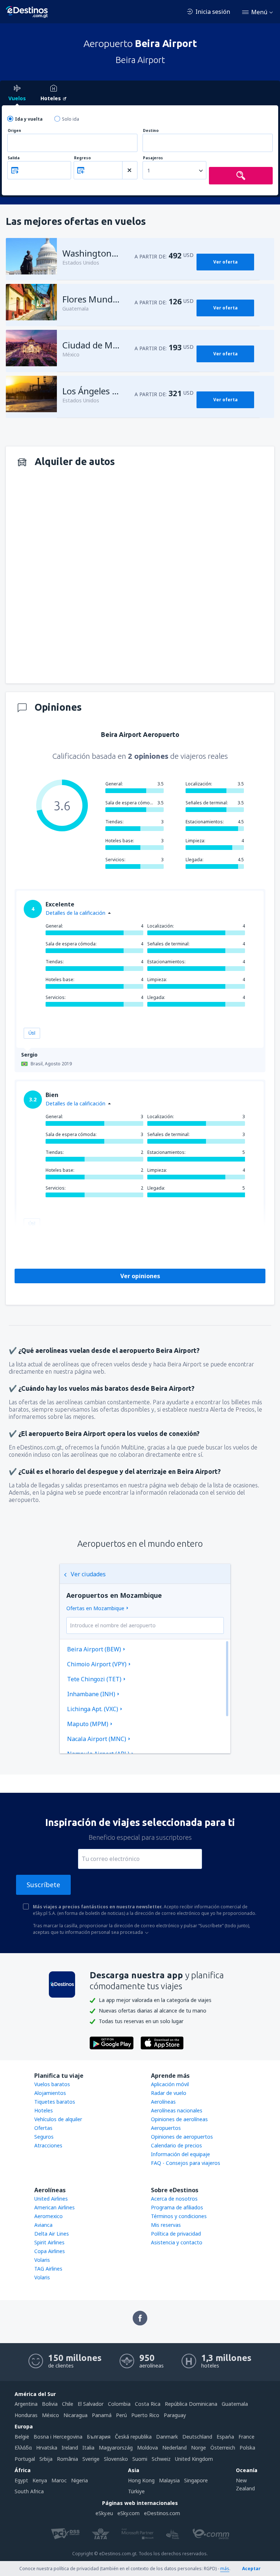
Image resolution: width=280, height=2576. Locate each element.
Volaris (42, 2260)
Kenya (40, 2480)
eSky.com (129, 2513)
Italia (88, 2448)
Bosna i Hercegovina (58, 2437)
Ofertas (43, 2128)
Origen (14, 131)
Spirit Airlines (49, 2242)
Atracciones (48, 2145)
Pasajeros (153, 158)
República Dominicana (191, 2404)
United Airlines (51, 2199)
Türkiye (136, 2491)
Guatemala (235, 2404)
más (225, 2569)
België (22, 2437)
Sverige (91, 2459)
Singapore (196, 2480)
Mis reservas (166, 2225)
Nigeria (79, 2480)
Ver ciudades (88, 1574)
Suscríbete (43, 1885)
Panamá (102, 2415)
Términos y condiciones (179, 2216)
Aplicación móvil (170, 2084)
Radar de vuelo (169, 2093)
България (99, 2437)
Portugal (25, 2459)
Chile (68, 2404)
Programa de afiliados (177, 2207)
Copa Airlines (50, 2251)
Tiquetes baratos (55, 2102)
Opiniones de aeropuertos (182, 2137)
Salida (14, 158)
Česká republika (133, 2437)
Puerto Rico (145, 2415)
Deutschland (197, 2437)
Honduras (26, 2415)
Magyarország (116, 2448)
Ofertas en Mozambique (95, 1608)
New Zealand (245, 2484)
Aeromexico (48, 2216)
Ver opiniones (140, 1276)
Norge (199, 2448)
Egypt (21, 2480)
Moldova (147, 2448)
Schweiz (161, 2459)
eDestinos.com (162, 2513)
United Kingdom (194, 2459)
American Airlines (55, 2207)
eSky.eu (104, 2513)
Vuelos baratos (52, 2084)
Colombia (119, 2404)
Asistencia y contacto (177, 2242)
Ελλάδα (23, 2448)
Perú (121, 2415)
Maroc (59, 2480)
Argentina (26, 2404)
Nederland (174, 2448)
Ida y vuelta (29, 119)
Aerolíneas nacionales (177, 2110)
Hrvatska (47, 2448)
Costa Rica (148, 2404)
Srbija (46, 2459)
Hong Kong (141, 2480)
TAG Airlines (48, 2269)
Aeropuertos (166, 2128)
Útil (32, 1033)
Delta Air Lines (52, 2234)
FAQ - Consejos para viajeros (186, 2163)
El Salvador (91, 2404)
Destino (151, 131)
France (246, 2437)
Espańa (225, 2437)
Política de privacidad (176, 2234)
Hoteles (44, 2110)
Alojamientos (50, 2093)
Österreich (223, 2448)
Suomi (140, 2459)
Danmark (167, 2437)
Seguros (44, 2137)
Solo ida (71, 119)
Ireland (70, 2448)
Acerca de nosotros (174, 2199)
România (67, 2459)
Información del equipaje (180, 2154)
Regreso (82, 158)
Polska (247, 2448)
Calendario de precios (176, 2145)
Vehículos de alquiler (58, 2119)
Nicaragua (75, 2415)
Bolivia (50, 2404)
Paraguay (175, 2415)
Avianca (43, 2225)
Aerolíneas (163, 2102)
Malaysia (169, 2480)
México (50, 2415)
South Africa (29, 2491)
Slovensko (116, 2459)
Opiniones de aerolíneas (179, 2119)
